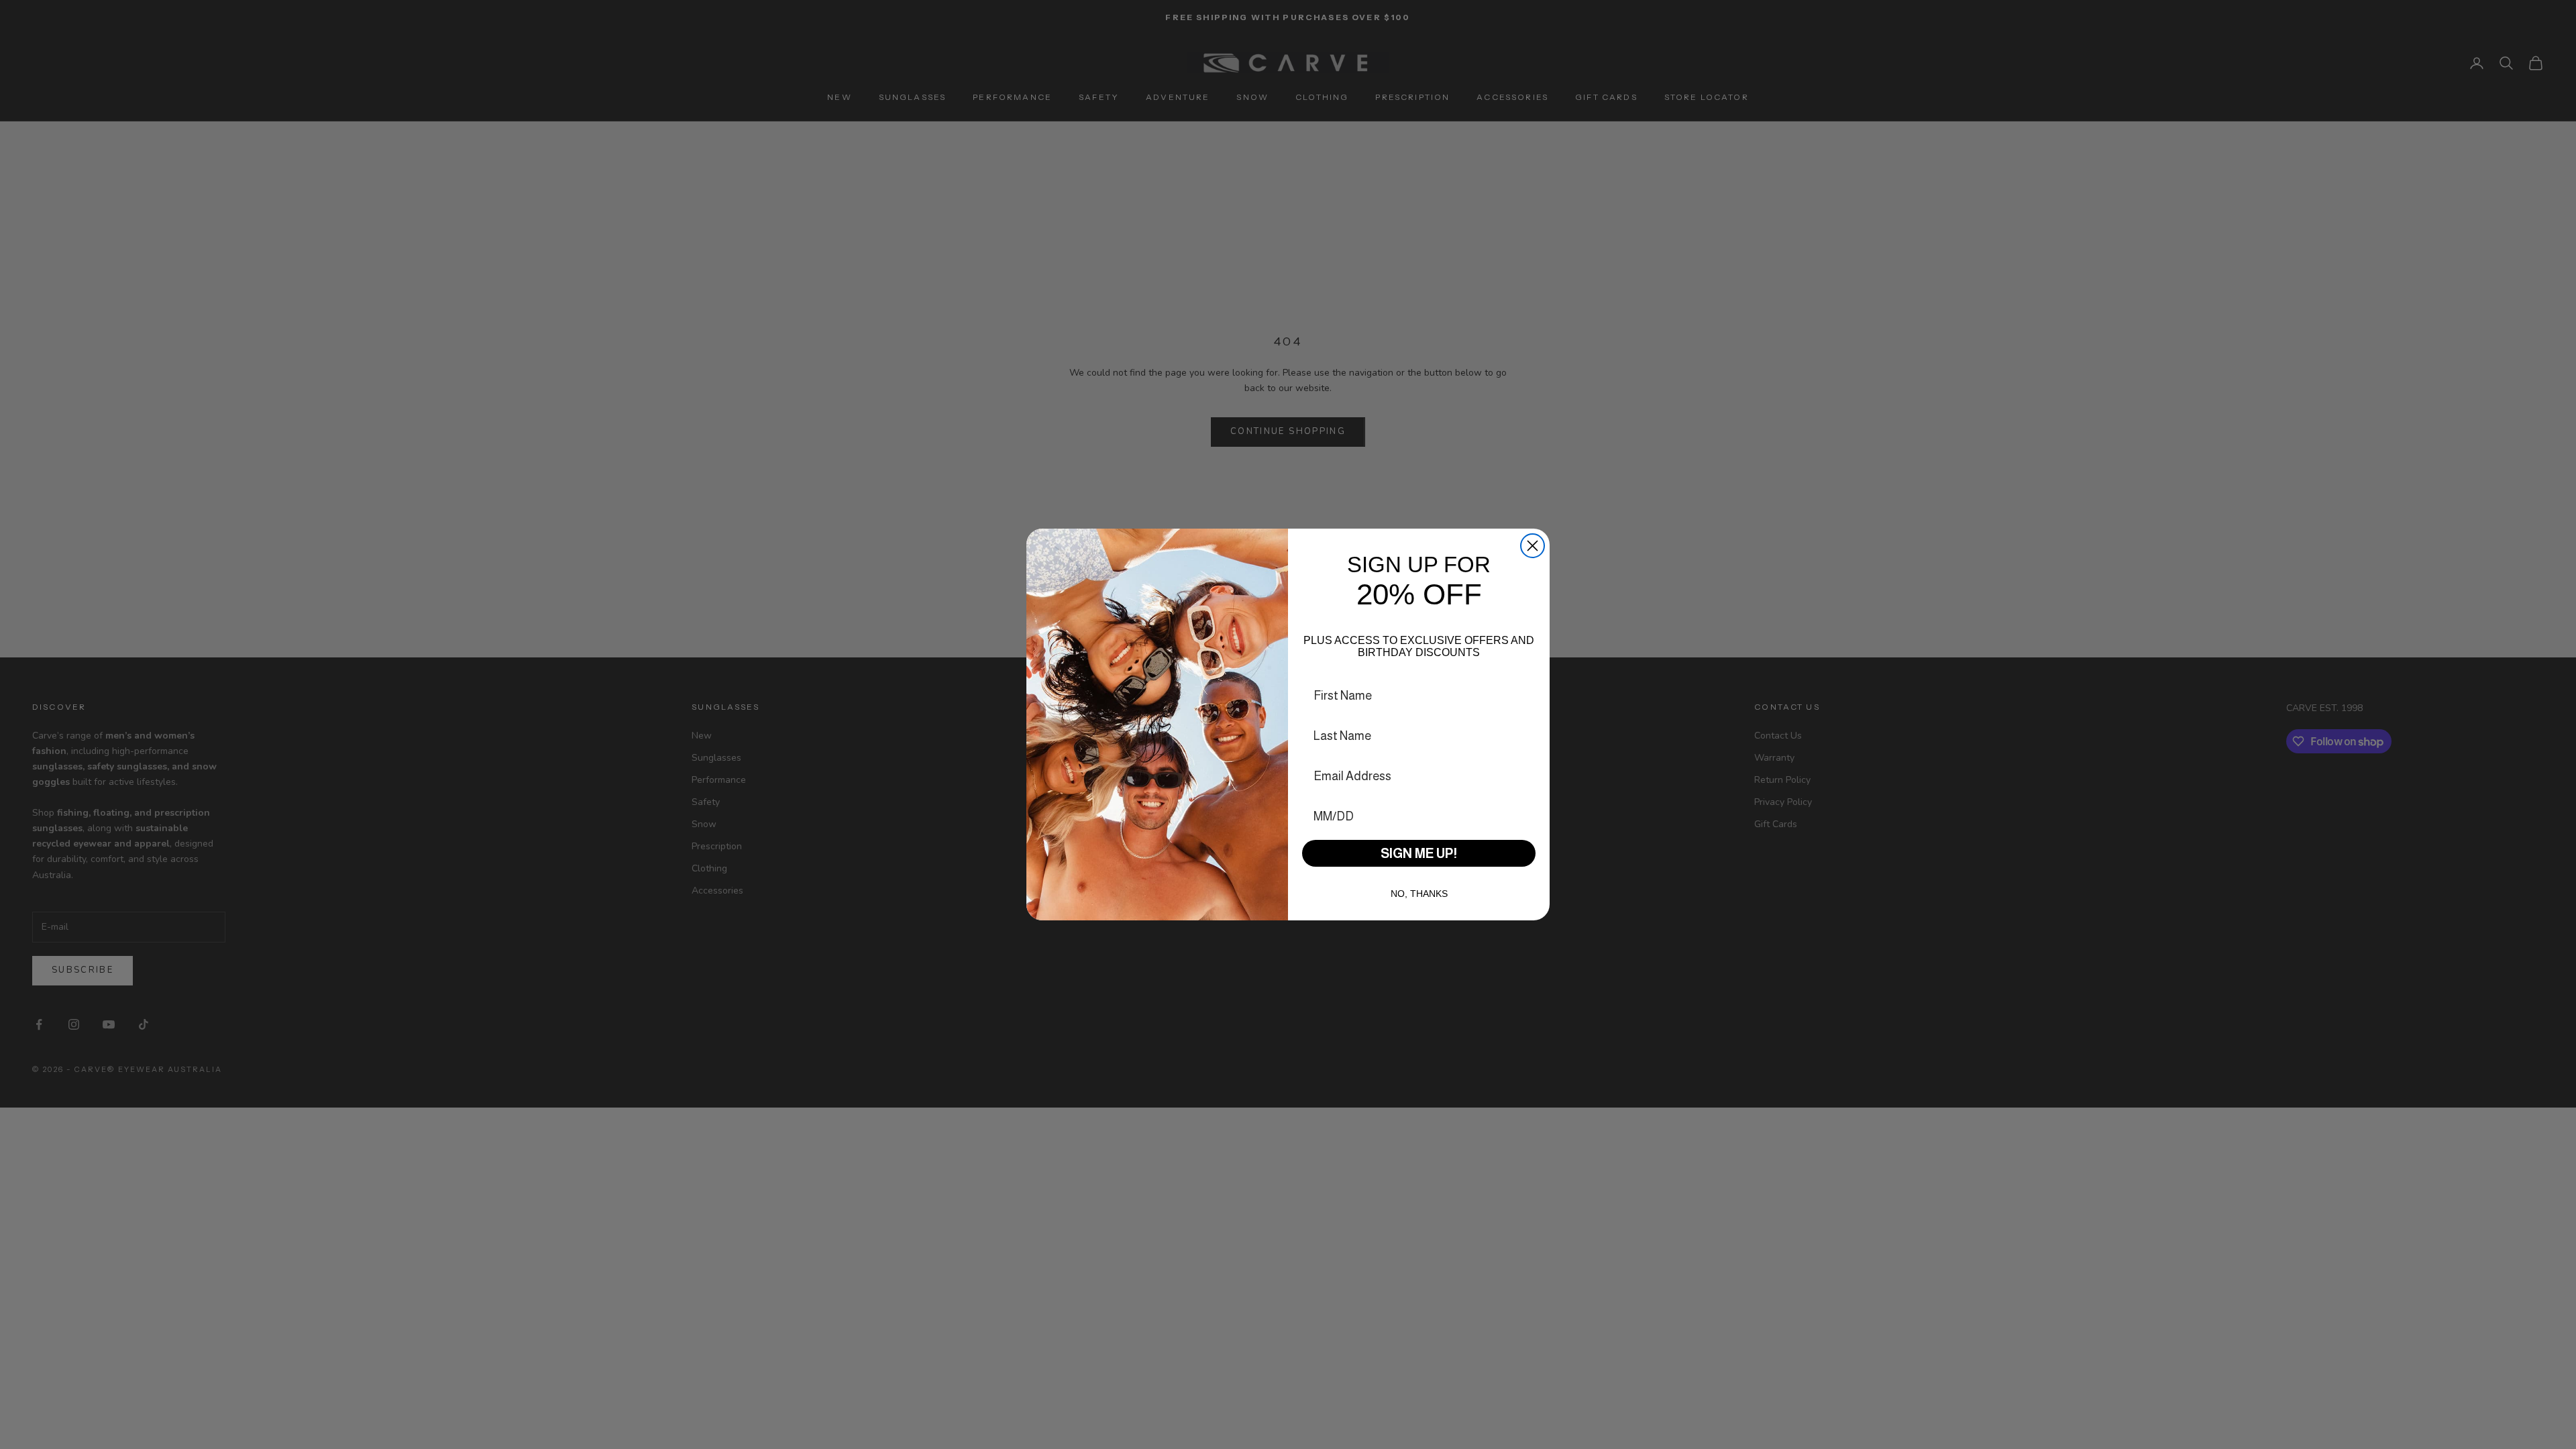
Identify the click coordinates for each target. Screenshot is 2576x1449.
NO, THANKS (1419, 894)
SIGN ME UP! (1419, 853)
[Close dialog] (1533, 546)
